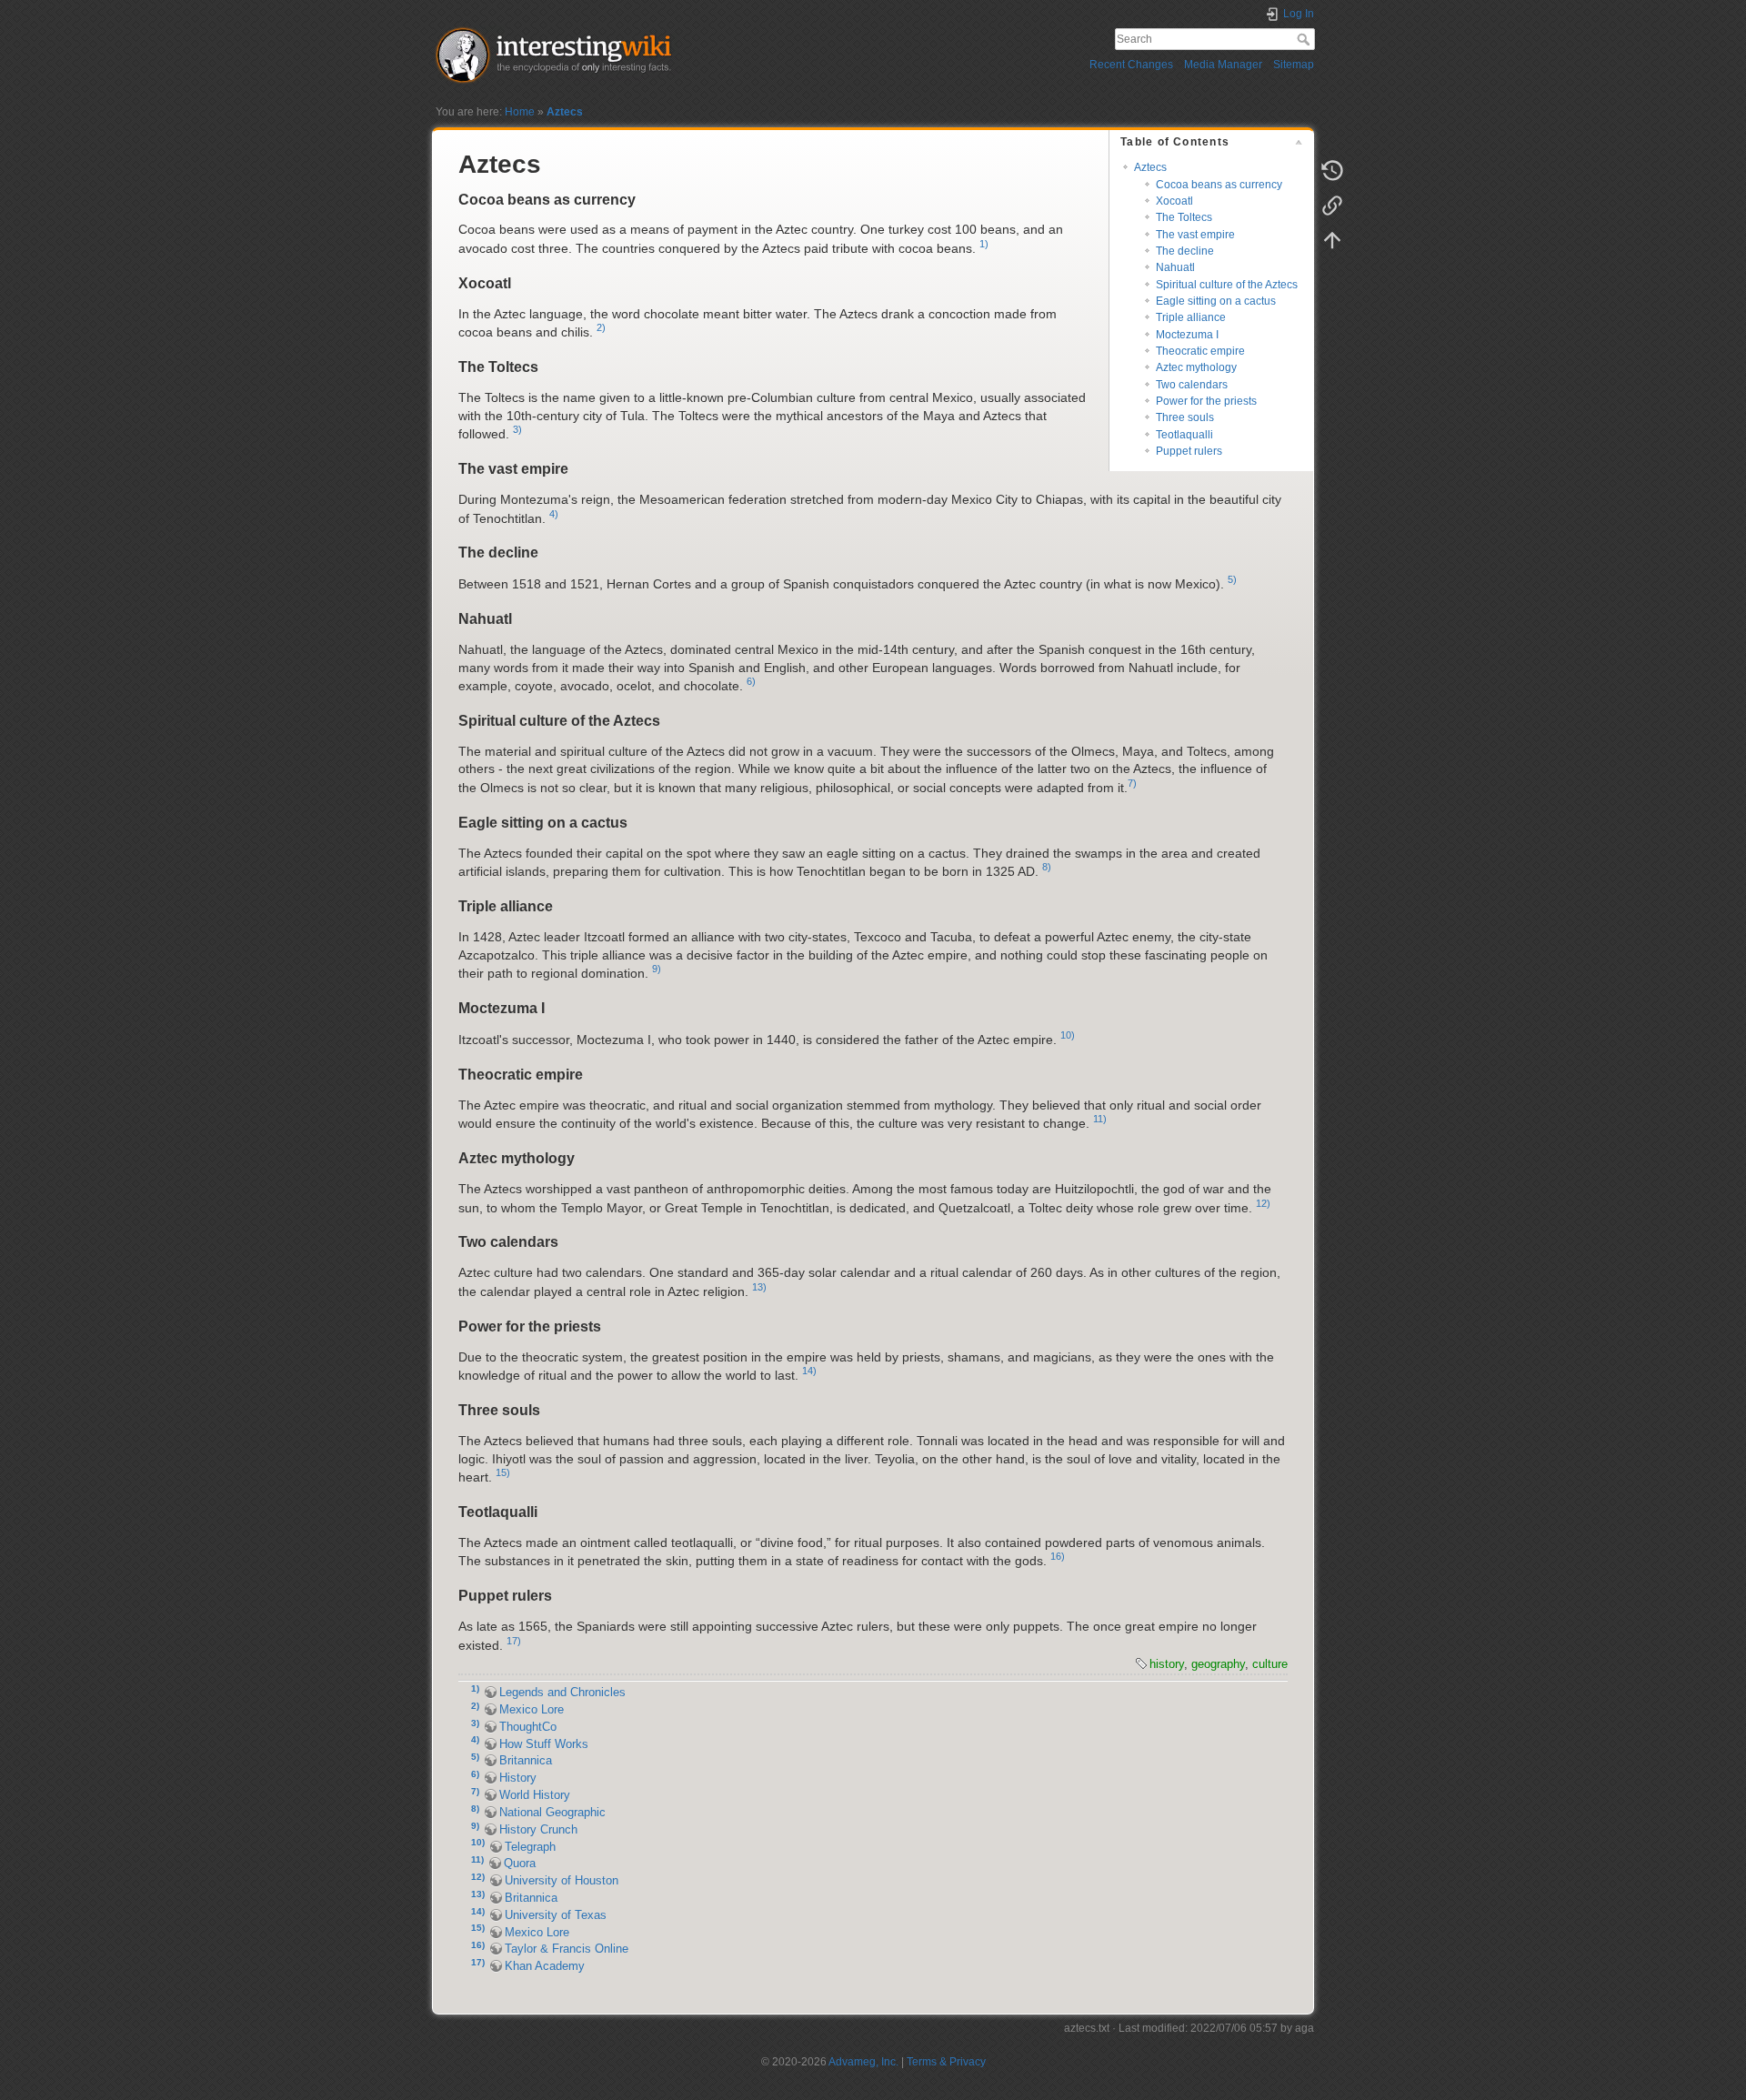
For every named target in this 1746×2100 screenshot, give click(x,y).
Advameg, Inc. (863, 2062)
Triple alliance (1191, 317)
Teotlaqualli (1184, 435)
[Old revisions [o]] (1332, 171)
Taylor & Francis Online (567, 1949)
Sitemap (1294, 65)
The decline (1185, 251)
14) (809, 1371)
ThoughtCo (528, 1727)
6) (751, 681)
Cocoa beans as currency (1219, 185)
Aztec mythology (1196, 367)
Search (1305, 39)
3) (517, 429)
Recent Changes (1131, 65)
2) (601, 327)
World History (535, 1795)
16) (1058, 1556)
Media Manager (1223, 65)
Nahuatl (1175, 267)
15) (503, 1472)
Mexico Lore (532, 1710)
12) (1263, 1203)
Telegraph (530, 1847)
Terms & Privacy (946, 2062)
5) (1232, 579)
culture (1270, 1664)
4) (554, 514)
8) (1047, 867)
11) (1100, 1119)
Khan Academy (545, 1966)
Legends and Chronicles (562, 1693)
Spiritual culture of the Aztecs (1227, 285)
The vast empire (1195, 235)
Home (520, 112)
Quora (520, 1864)
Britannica (526, 1761)
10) (1068, 1035)
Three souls (1185, 417)
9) (657, 969)
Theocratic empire (1200, 351)
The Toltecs (1184, 217)
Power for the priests (1206, 401)
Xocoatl (1174, 201)
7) (1132, 783)
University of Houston (562, 1881)
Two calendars (1192, 385)
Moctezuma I (1187, 335)
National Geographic (552, 1813)
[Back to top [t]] (1332, 240)
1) (984, 244)
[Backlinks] (1332, 206)
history (1167, 1664)
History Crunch (538, 1830)
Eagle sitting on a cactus (1216, 301)
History (518, 1778)
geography (1218, 1664)
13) (759, 1287)
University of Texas (556, 1915)
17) (514, 1641)
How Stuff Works (544, 1744)
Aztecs (565, 112)
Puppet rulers (1189, 451)
